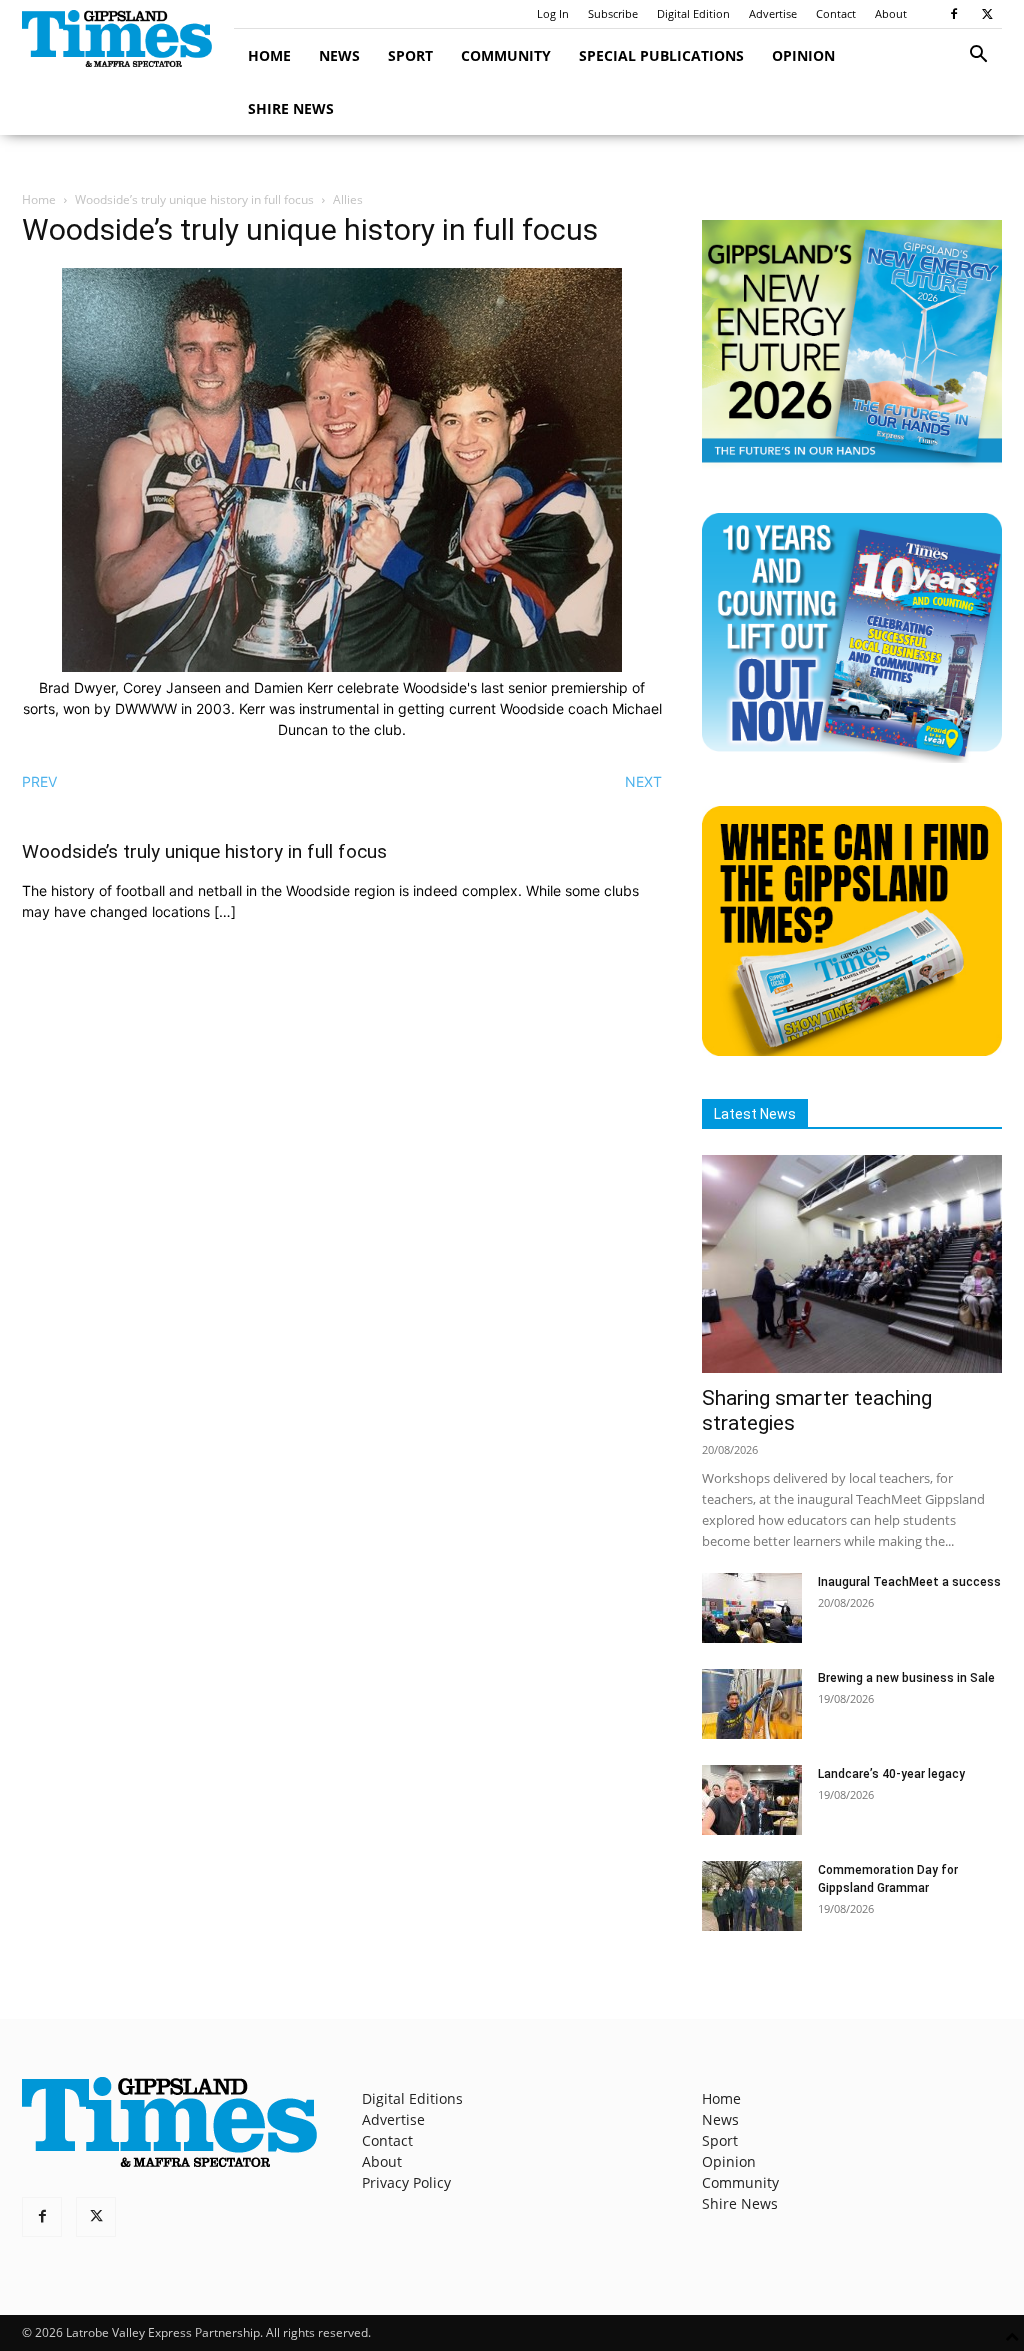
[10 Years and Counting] (852, 757)
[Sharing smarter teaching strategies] (852, 1264)
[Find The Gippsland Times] (852, 1050)
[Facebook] (954, 14)
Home (269, 55)
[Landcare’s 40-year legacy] (752, 1800)
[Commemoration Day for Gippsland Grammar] (752, 1896)
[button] (978, 56)
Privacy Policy (406, 2182)
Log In (553, 13)
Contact (836, 13)
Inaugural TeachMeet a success (909, 1582)
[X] (987, 14)
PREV (39, 781)
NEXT (643, 781)
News (339, 55)
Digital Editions (412, 2098)
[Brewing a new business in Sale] (752, 1704)
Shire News (291, 108)
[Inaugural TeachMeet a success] (752, 1608)
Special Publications (661, 55)
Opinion (803, 55)
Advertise (773, 13)
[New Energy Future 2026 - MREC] (852, 464)
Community (506, 55)
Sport (410, 55)
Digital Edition (693, 13)
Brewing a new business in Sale (906, 1678)
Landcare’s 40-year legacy (891, 1774)
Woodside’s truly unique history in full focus (194, 199)
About (891, 13)
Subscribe (613, 13)
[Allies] (342, 666)
